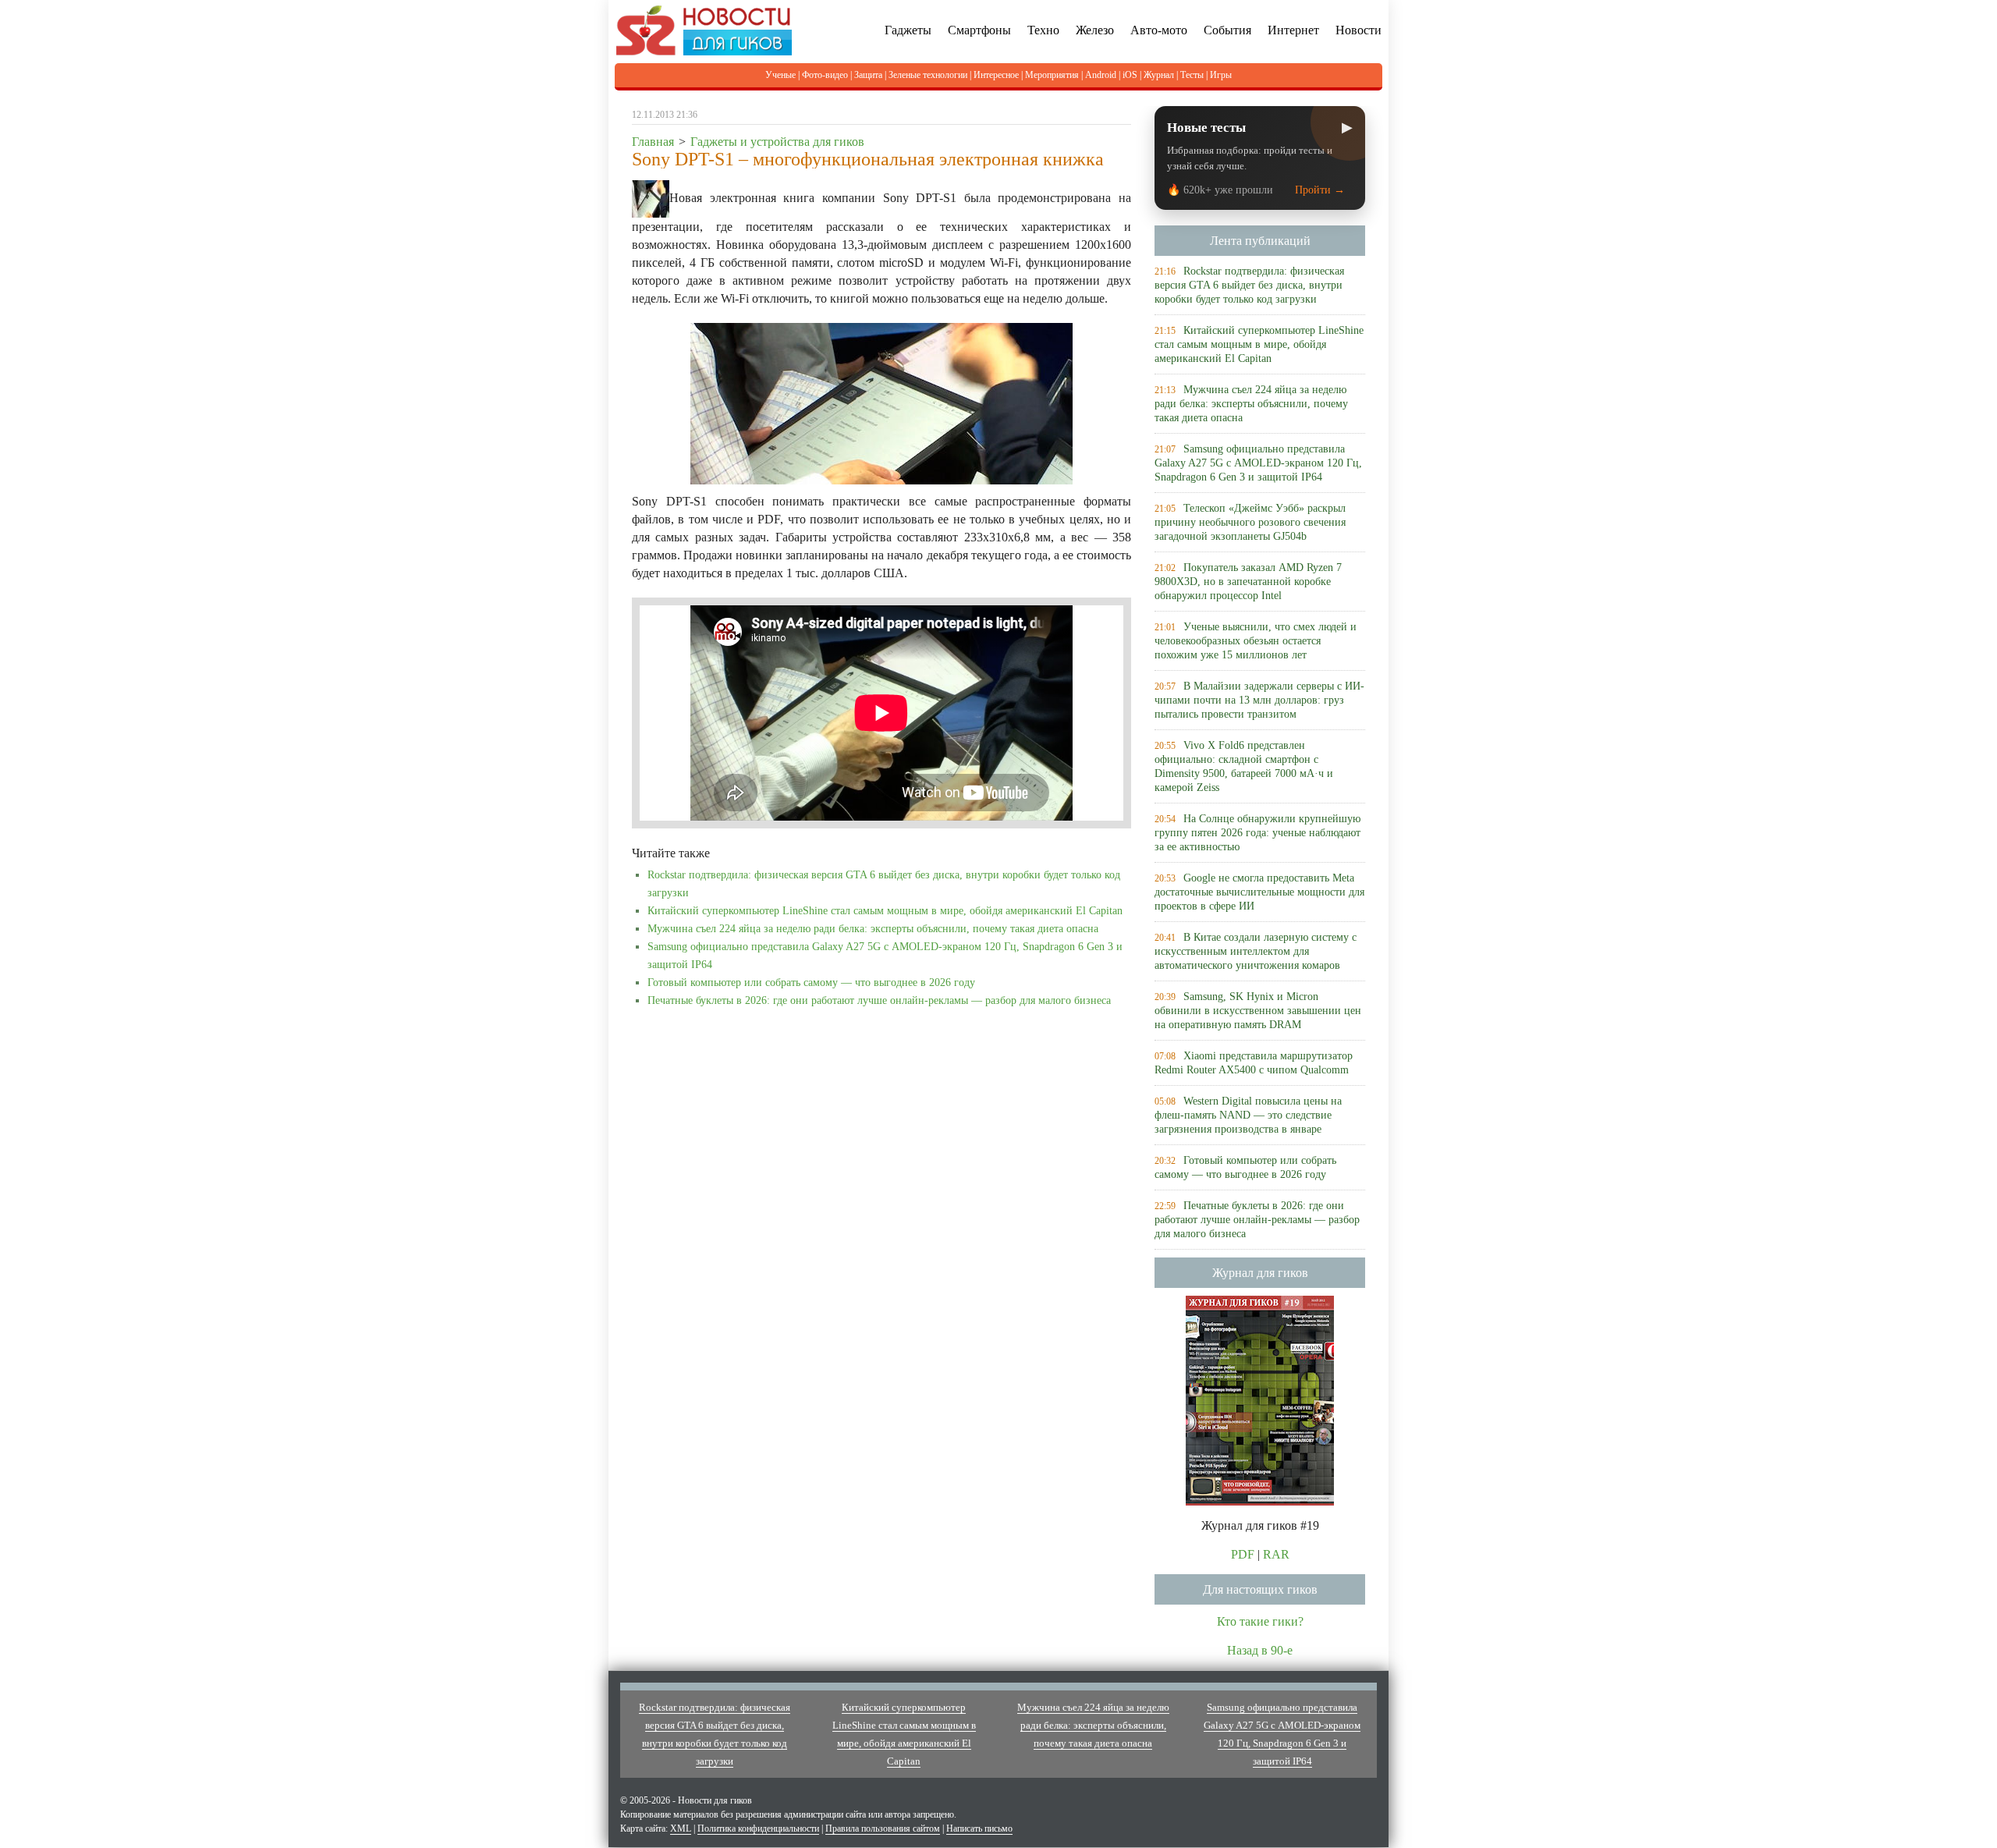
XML (681, 1828)
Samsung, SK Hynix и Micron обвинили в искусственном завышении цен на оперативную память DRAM (1258, 1011)
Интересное (996, 75)
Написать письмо (979, 1828)
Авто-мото (1159, 30)
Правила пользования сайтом (883, 1828)
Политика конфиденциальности (758, 1828)
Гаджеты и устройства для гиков (777, 142)
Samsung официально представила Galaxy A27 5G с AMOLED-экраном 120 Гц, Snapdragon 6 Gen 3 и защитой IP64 (1258, 463)
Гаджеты (908, 30)
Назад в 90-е (1260, 1650)
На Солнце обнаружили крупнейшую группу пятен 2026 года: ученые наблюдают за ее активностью (1257, 833)
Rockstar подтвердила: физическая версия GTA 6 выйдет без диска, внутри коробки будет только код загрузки (1249, 285)
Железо (1095, 30)
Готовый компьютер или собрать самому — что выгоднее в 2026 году (811, 983)
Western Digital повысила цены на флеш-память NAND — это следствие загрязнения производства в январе (1248, 1115)
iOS (1130, 75)
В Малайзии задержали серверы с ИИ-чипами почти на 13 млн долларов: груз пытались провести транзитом (1259, 700)
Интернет (1293, 30)
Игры (1221, 75)
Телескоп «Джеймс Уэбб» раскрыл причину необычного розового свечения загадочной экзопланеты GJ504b (1250, 522)
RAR (1276, 1554)
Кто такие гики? (1260, 1621)
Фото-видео (825, 75)
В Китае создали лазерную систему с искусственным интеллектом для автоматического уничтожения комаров (1256, 951)
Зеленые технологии (928, 75)
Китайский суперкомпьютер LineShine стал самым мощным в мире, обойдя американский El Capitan (885, 911)
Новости (1359, 30)
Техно (1043, 30)
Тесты (1192, 75)
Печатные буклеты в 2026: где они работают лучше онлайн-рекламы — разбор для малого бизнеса (879, 1000)
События (1227, 30)
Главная (653, 142)
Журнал (1159, 75)
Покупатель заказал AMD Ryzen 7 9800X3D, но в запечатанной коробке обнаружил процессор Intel (1248, 582)
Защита (868, 75)
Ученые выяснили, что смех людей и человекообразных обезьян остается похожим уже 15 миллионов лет (1256, 641)
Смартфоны (979, 30)
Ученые (780, 75)
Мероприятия (1052, 75)
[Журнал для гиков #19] (1260, 1399)
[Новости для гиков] (704, 29)
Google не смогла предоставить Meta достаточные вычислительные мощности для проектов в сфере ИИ (1259, 892)
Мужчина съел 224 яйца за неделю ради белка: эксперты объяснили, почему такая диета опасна (873, 929)
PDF (1243, 1554)
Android (1101, 75)
